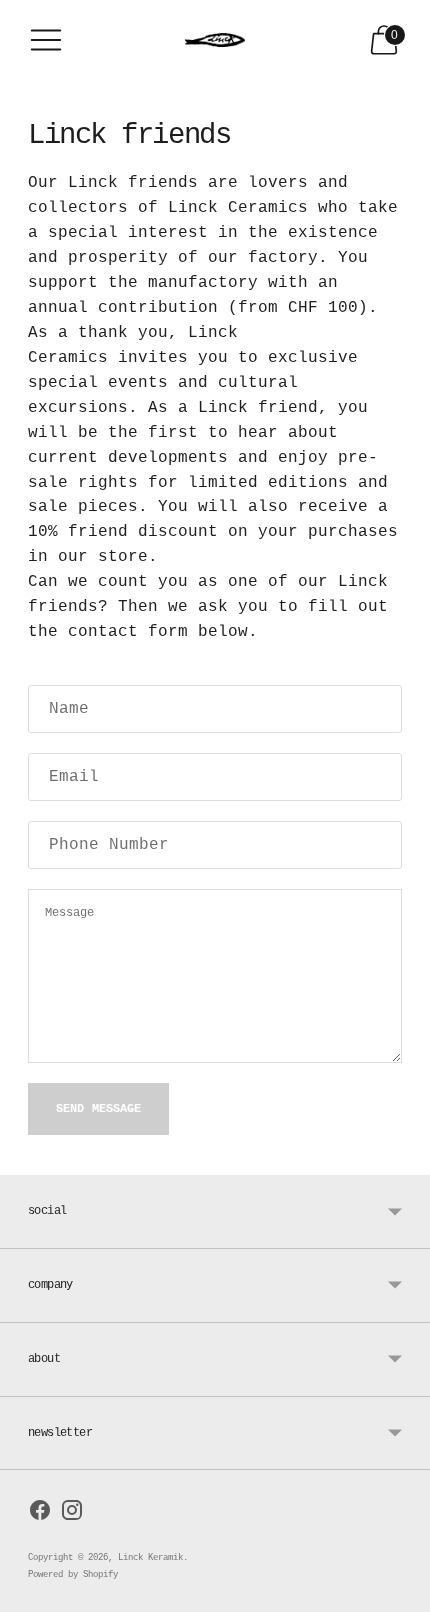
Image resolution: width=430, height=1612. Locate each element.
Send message (98, 1109)
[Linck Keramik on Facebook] (40, 1514)
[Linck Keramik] (215, 40)
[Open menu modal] (46, 40)
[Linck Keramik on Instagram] (72, 1514)
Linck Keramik (150, 1558)
